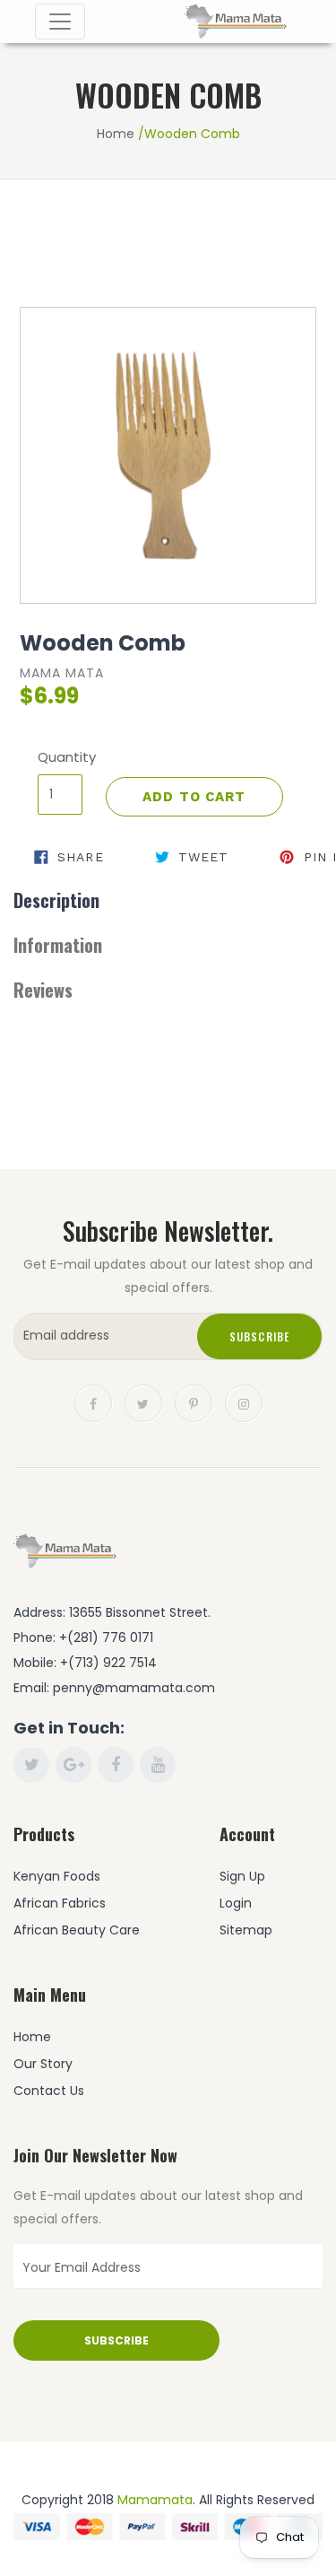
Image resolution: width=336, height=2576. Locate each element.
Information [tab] (58, 945)
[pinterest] (194, 1402)
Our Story (43, 2064)
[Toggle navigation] (60, 22)
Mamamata (155, 2500)
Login (236, 1903)
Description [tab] (56, 900)
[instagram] (244, 1402)
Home (116, 134)
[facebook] (93, 1402)
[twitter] (143, 1402)
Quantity (60, 757)
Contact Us (49, 2091)
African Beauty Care (77, 1930)
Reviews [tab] (43, 990)
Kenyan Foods (57, 1876)
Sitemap (246, 1930)
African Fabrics (60, 1903)
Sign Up (242, 1876)
